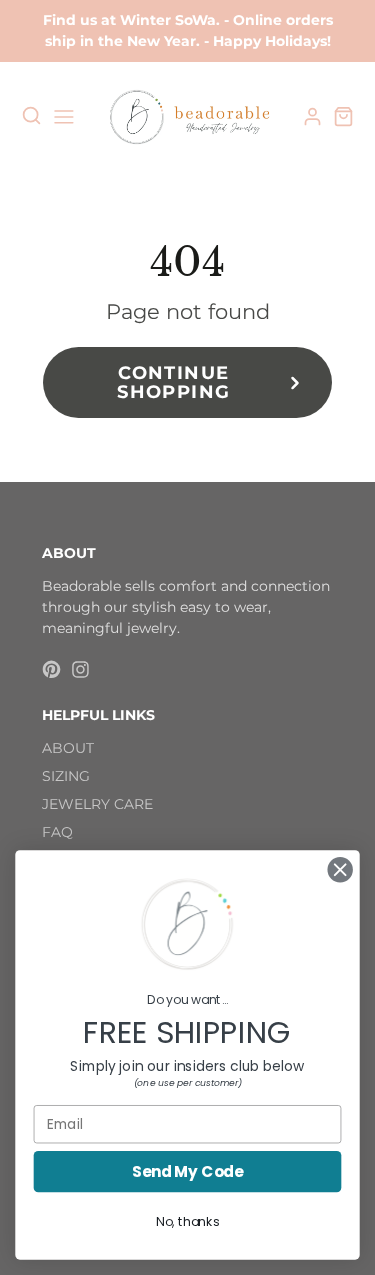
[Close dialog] (340, 869)
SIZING (66, 776)
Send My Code (188, 1171)
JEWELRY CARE (97, 804)
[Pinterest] (51, 669)
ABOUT (68, 748)
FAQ (57, 832)
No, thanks (187, 1222)
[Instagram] (80, 669)
